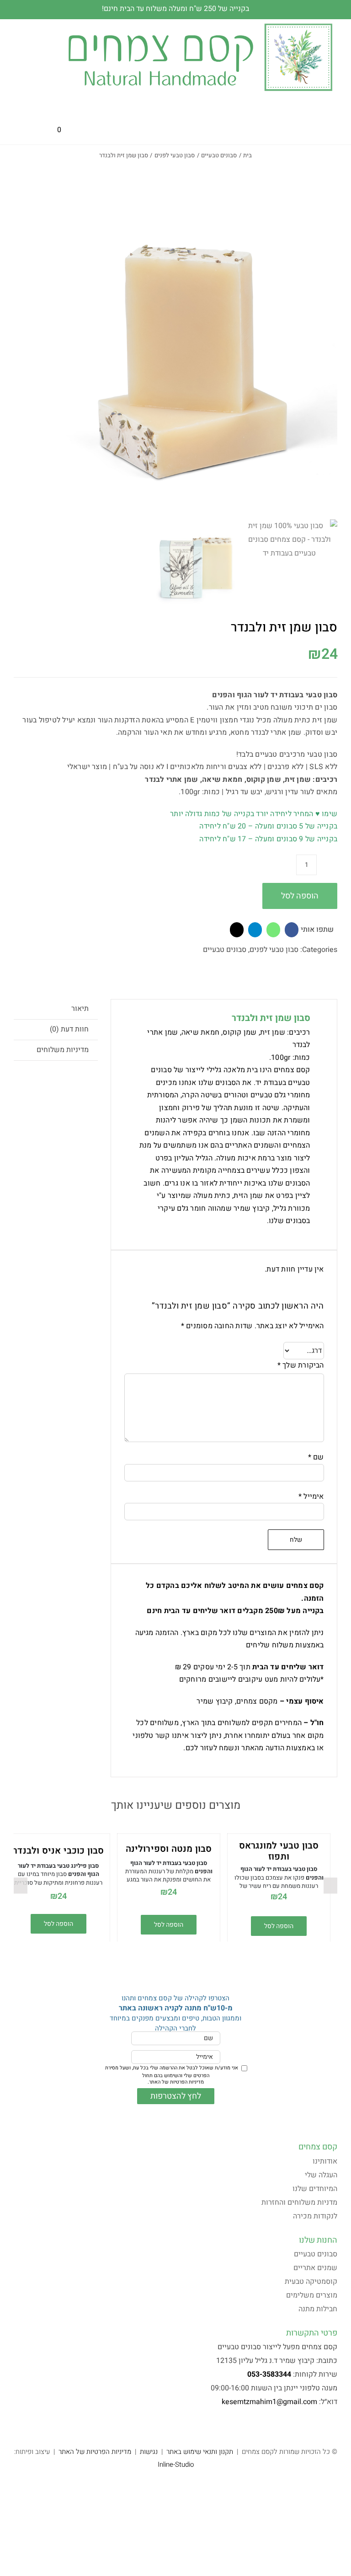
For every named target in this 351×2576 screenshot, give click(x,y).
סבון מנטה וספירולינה (169, 1849)
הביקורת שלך (301, 1365)
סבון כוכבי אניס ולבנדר (58, 1851)
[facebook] (335, 2426)
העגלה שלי (321, 2175)
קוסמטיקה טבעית (311, 2282)
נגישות (149, 2452)
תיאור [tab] (80, 1009)
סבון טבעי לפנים (274, 950)
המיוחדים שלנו (315, 2189)
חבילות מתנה (318, 2309)
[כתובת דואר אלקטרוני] (237, 930)
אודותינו (325, 2161)
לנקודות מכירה (315, 2216)
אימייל (311, 1496)
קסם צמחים (318, 2147)
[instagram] (320, 2426)
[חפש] (85, 130)
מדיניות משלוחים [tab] (63, 1050)
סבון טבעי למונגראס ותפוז (279, 1851)
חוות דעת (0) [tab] (69, 1029)
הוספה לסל (300, 896)
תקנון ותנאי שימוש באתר (200, 2452)
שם (316, 1457)
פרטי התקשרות (312, 2333)
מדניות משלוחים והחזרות (299, 2202)
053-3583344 (269, 2374)
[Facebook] (292, 930)
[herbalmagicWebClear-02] (200, 23)
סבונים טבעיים (225, 950)
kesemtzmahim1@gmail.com (269, 2402)
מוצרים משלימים (312, 2295)
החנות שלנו (318, 2240)
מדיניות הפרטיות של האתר (176, 2082)
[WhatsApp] (273, 930)
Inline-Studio (176, 2464)
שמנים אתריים (315, 2268)
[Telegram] (255, 930)
